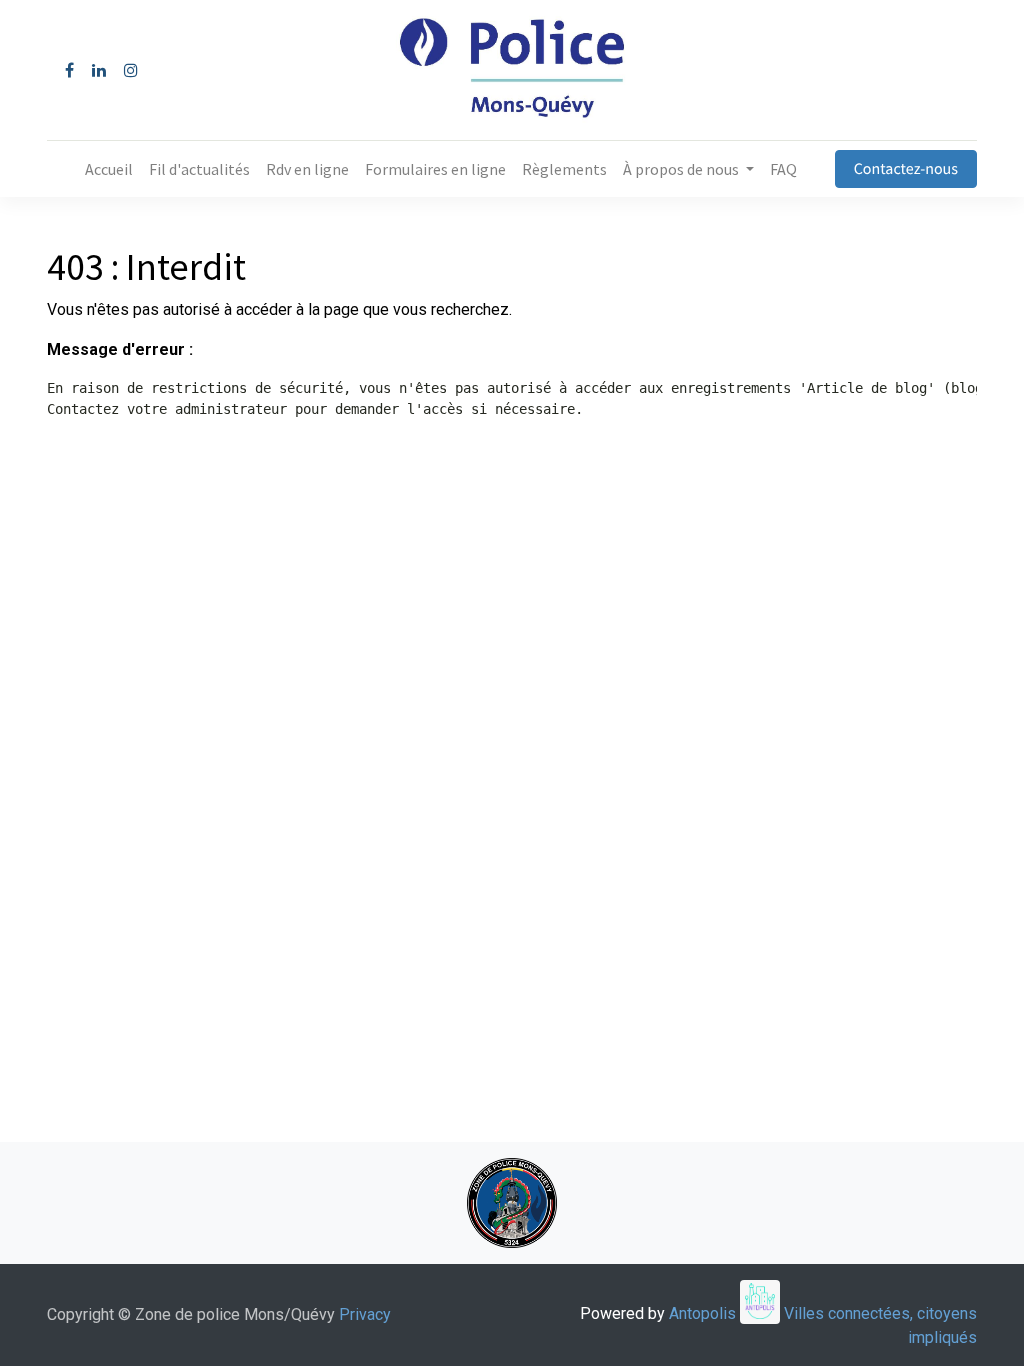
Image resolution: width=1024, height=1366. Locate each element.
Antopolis (704, 1313)
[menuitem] (109, 169)
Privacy (365, 1314)
